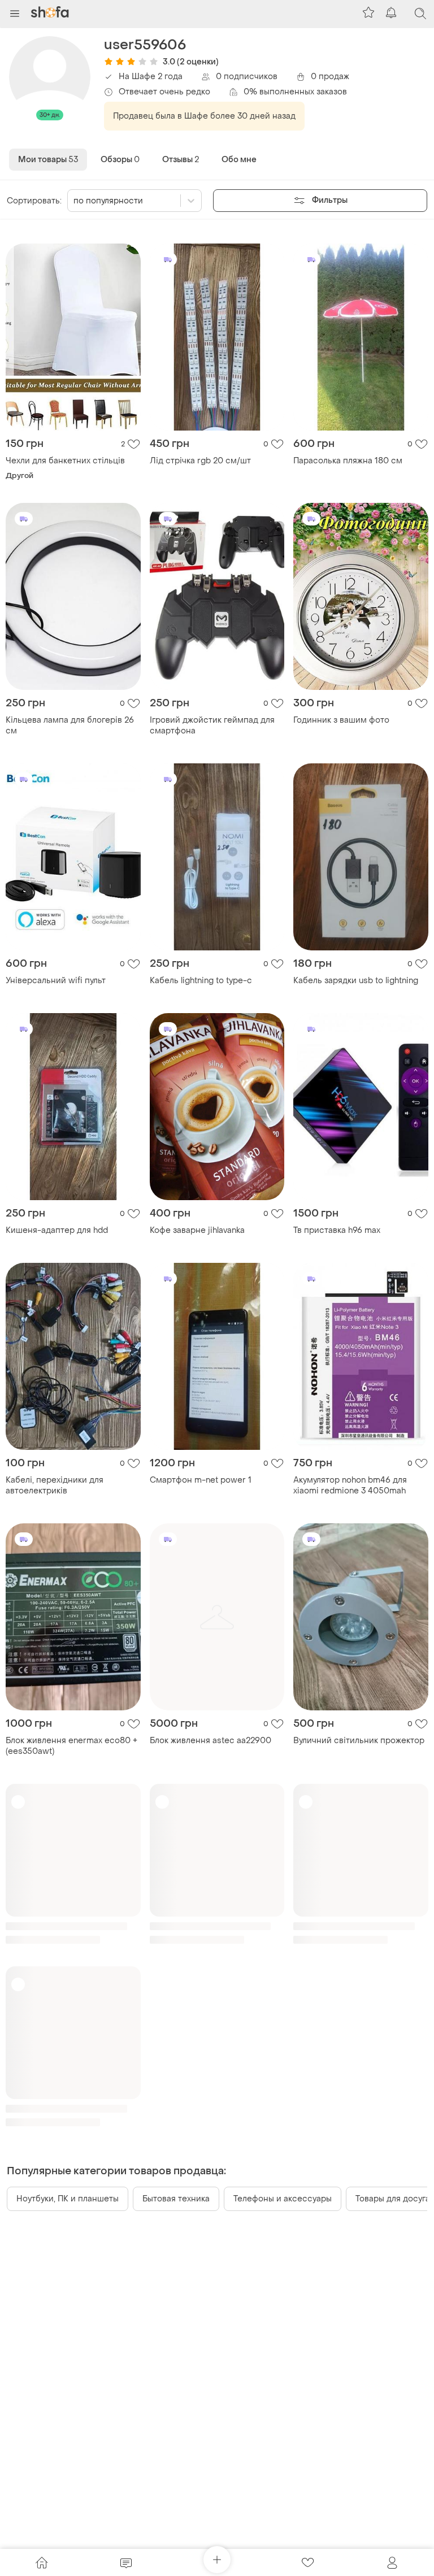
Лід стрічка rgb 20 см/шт (200, 461)
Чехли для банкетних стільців (65, 461)
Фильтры (330, 200)
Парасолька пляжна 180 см (348, 461)
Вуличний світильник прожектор (359, 1741)
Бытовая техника (176, 2199)
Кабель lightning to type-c (201, 981)
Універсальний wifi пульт (56, 981)
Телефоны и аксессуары (283, 2199)
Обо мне (239, 160)
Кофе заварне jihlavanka (197, 1230)
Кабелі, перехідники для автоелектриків (55, 1485)
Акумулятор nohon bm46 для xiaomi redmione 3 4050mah (350, 1485)
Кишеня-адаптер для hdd (57, 1230)
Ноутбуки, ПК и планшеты (68, 2199)
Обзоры (120, 160)
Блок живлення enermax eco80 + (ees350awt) (71, 1746)
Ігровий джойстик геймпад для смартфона (212, 726)
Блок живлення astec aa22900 (211, 1741)
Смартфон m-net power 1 (201, 1480)
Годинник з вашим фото (341, 720)
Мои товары (48, 160)
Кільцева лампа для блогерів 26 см (70, 726)
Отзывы (181, 160)
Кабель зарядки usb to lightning (356, 981)
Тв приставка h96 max (337, 1230)
